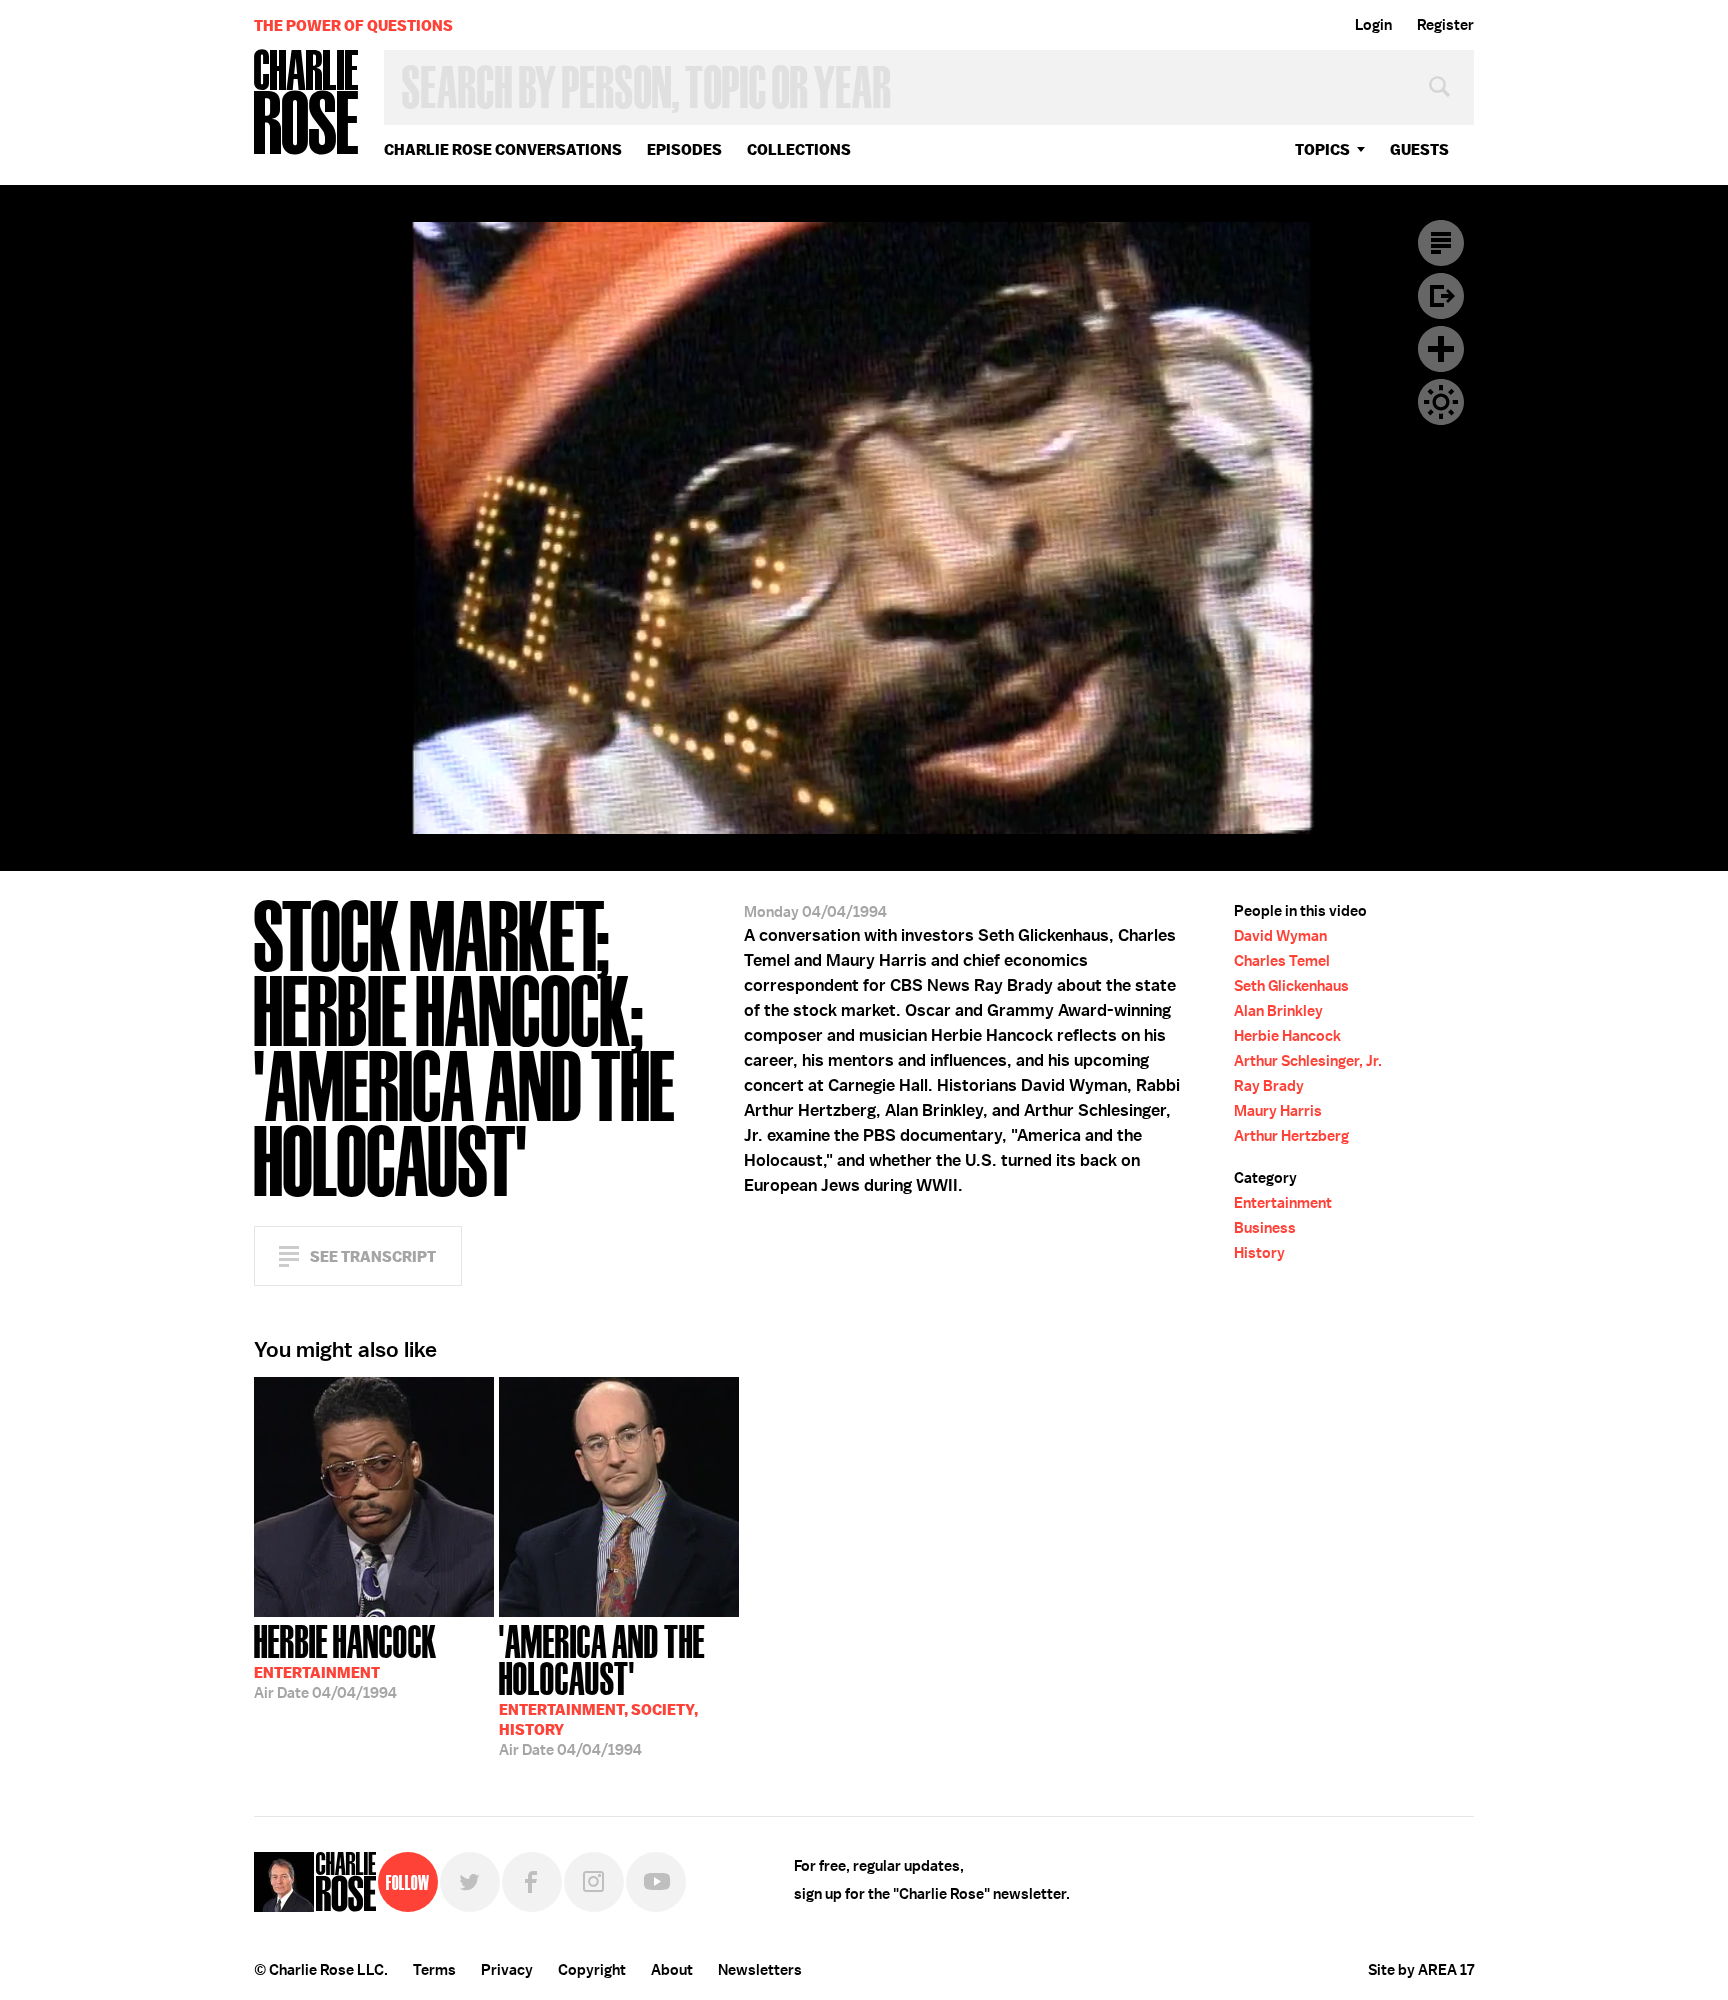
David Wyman (1280, 936)
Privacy (507, 1970)
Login (1373, 25)
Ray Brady (1269, 1086)
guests (1419, 149)
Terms (434, 1970)
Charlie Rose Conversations (503, 149)
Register (1445, 25)
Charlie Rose (307, 103)
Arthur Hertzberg (1291, 1136)
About (672, 1970)
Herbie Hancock (1287, 1036)
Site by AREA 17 (1421, 1970)
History (1259, 1253)
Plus (1441, 349)
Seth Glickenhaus (1291, 986)
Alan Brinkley (1278, 1011)
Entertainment (1283, 1203)
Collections (799, 149)
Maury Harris (1278, 1111)
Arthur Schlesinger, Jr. (1308, 1061)
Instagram (594, 1882)
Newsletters (760, 1970)
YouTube (656, 1882)
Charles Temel (1282, 961)
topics (1322, 149)
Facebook (532, 1882)
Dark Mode (1441, 402)
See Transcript (373, 1256)
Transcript (1441, 243)
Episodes (684, 149)
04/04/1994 (345, 1660)
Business (1265, 1228)
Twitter (470, 1882)
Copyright (592, 1970)
